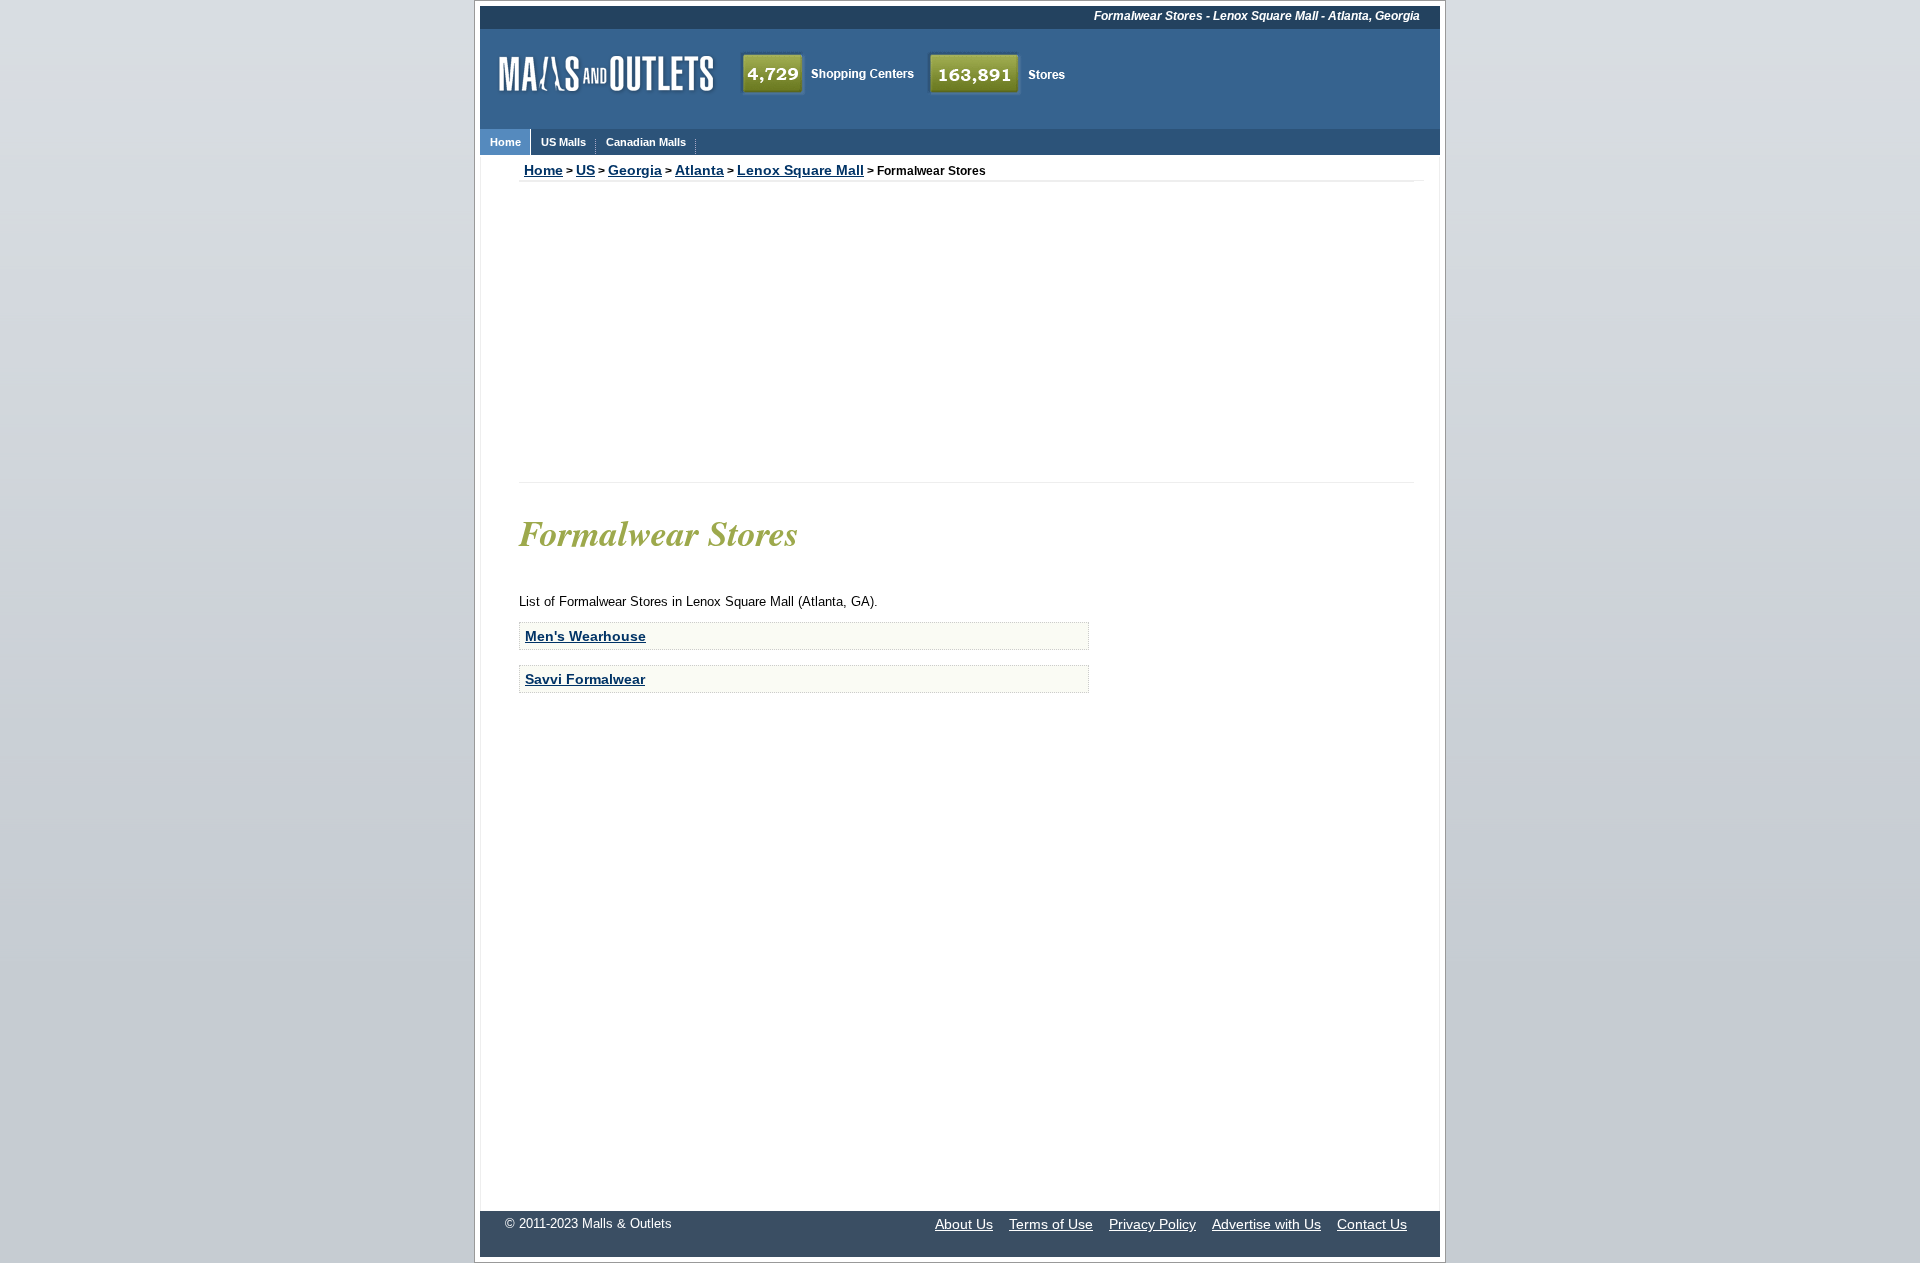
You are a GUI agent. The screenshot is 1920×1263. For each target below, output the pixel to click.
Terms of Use (1051, 1224)
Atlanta (699, 170)
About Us (964, 1224)
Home (543, 170)
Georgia (635, 170)
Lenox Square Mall (800, 170)
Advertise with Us (1266, 1224)
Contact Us (1372, 1224)
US (585, 170)
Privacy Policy (1152, 1224)
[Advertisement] (966, 332)
